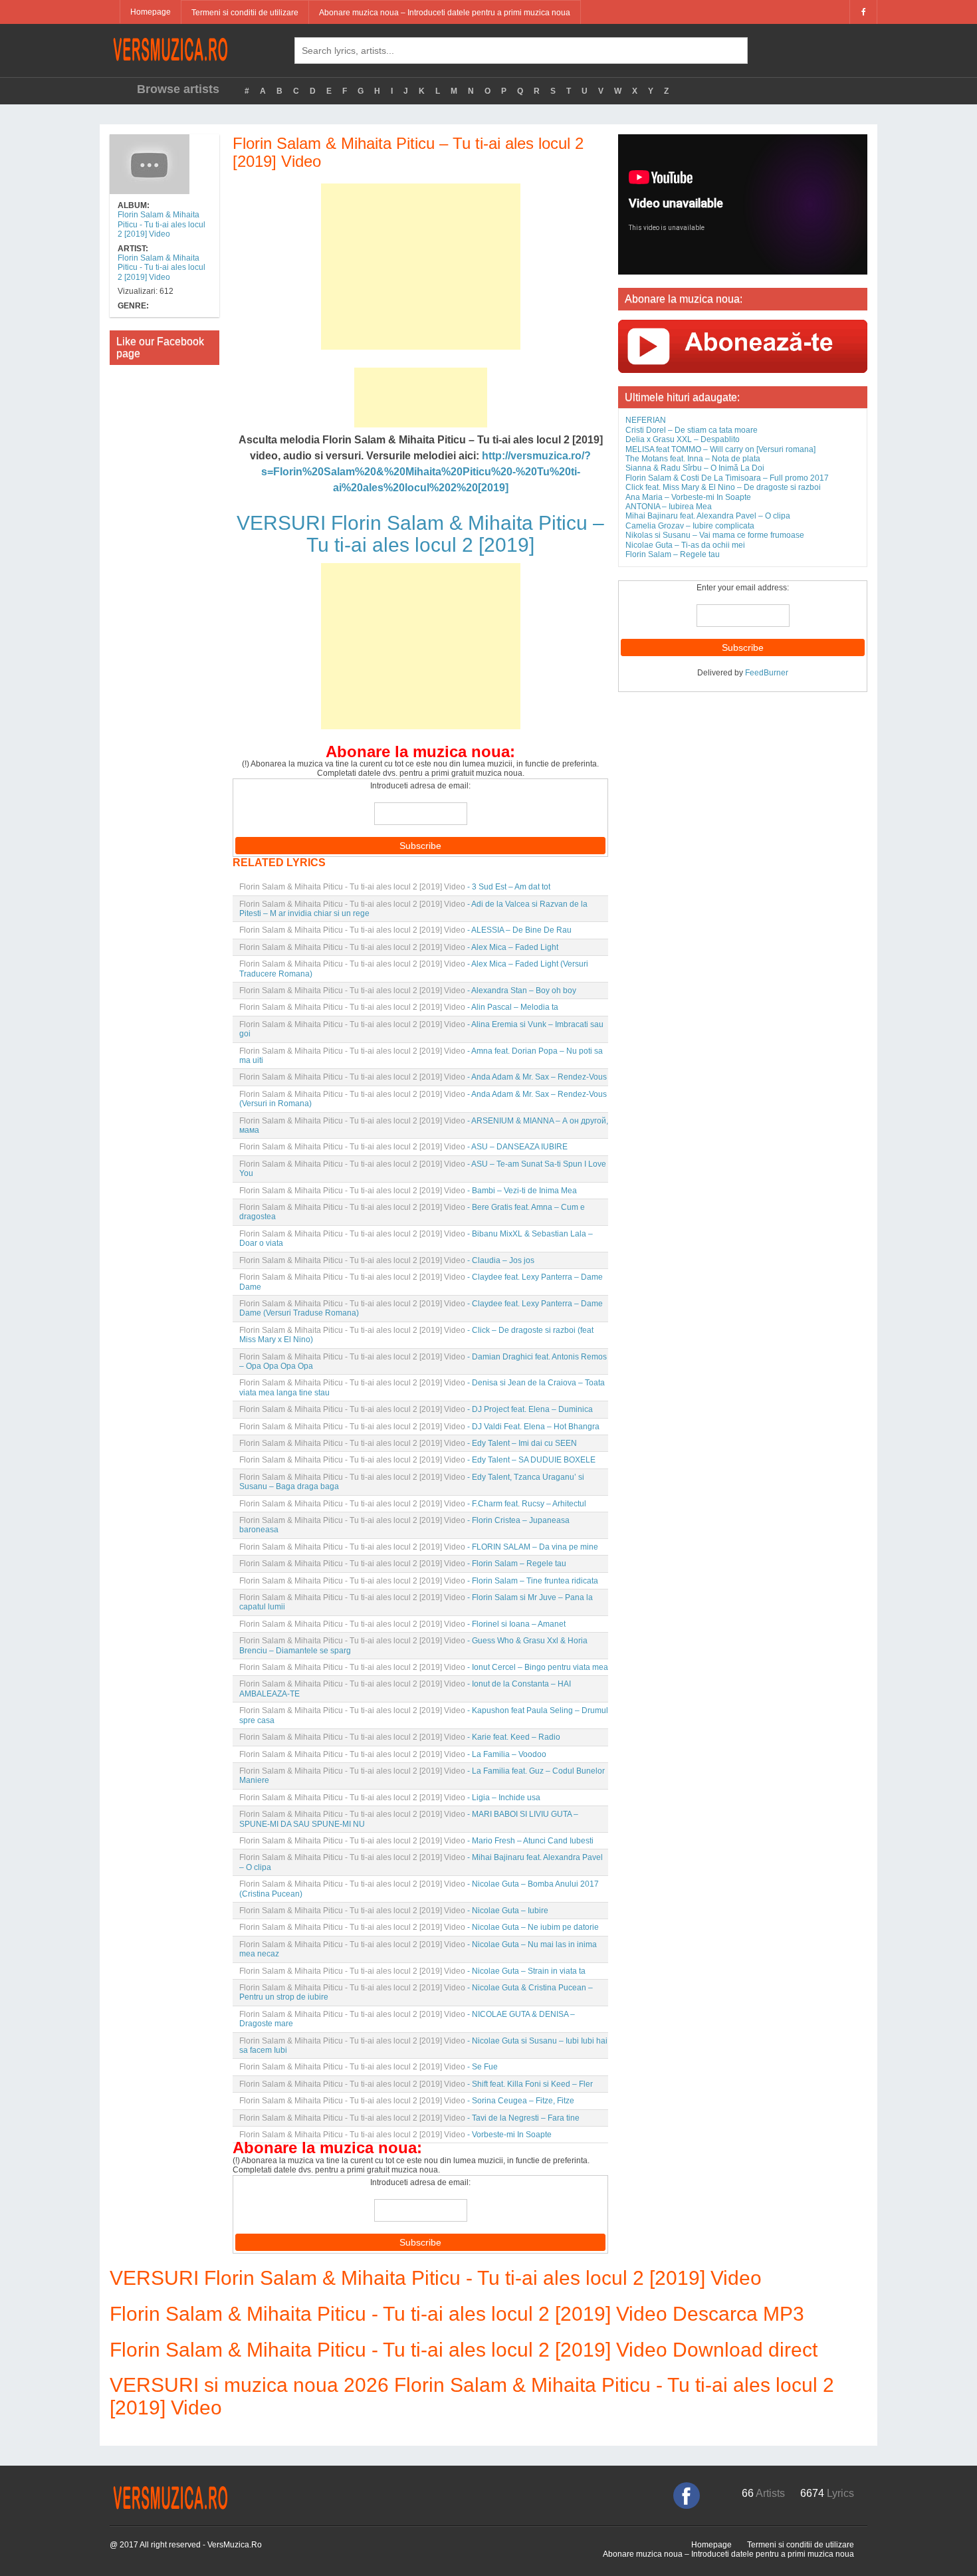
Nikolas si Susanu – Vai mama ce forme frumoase (715, 535)
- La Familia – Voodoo (393, 1754)
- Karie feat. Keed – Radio (400, 1737)
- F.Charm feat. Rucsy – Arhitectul (413, 1504)
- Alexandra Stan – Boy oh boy (408, 991)
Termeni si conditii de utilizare (245, 13)
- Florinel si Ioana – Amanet (402, 1624)
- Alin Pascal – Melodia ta (399, 1007)
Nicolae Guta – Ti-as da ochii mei (685, 545)
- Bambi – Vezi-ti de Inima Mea (408, 1191)
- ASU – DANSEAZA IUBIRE (403, 1147)
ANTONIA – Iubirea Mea (669, 507)
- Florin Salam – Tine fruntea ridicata (419, 1581)
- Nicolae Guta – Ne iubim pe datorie (419, 1927)
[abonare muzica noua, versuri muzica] (743, 346)
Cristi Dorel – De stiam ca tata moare (692, 430)
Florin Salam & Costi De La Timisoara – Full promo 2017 (727, 478)
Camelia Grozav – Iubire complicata (690, 526)
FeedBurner (767, 673)
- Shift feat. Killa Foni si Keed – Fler (416, 2084)
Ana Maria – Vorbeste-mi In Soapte (688, 497)
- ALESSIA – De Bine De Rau (405, 930)
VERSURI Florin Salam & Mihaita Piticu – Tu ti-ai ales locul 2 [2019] (420, 534)
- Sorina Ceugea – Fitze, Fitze (407, 2101)
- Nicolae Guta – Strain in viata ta (412, 1971)
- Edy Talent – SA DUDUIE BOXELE (417, 1460)
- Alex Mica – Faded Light (399, 947)
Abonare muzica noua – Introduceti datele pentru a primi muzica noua (445, 13)
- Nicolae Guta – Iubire (394, 1911)
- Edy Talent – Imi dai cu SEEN (408, 1443)
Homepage (151, 12)
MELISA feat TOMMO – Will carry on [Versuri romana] (720, 449)
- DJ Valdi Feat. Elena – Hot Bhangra (419, 1427)
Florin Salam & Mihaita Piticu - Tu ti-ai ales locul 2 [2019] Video (162, 224)
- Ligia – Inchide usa (390, 1798)
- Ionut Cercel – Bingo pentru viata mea (424, 1667)
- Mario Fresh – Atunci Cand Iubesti (416, 1841)
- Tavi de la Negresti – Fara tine (409, 2118)
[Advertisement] (421, 267)
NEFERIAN (646, 420)
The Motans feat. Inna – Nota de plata (693, 459)
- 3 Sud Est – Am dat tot (395, 887)
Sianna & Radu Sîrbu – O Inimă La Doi (695, 468)
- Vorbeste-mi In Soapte (395, 2135)
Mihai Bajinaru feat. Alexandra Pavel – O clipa (708, 516)
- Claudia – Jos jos (387, 1260)
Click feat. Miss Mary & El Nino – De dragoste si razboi (723, 487)
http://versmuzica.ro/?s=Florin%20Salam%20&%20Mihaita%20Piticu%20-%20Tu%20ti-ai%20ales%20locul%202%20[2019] (426, 472)
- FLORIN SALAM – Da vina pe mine (419, 1547)
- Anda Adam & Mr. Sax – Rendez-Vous (423, 1077)
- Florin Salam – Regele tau (403, 1564)
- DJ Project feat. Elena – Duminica (416, 1409)
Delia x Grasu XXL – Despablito (683, 439)
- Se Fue (369, 2067)
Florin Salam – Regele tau (673, 554)
